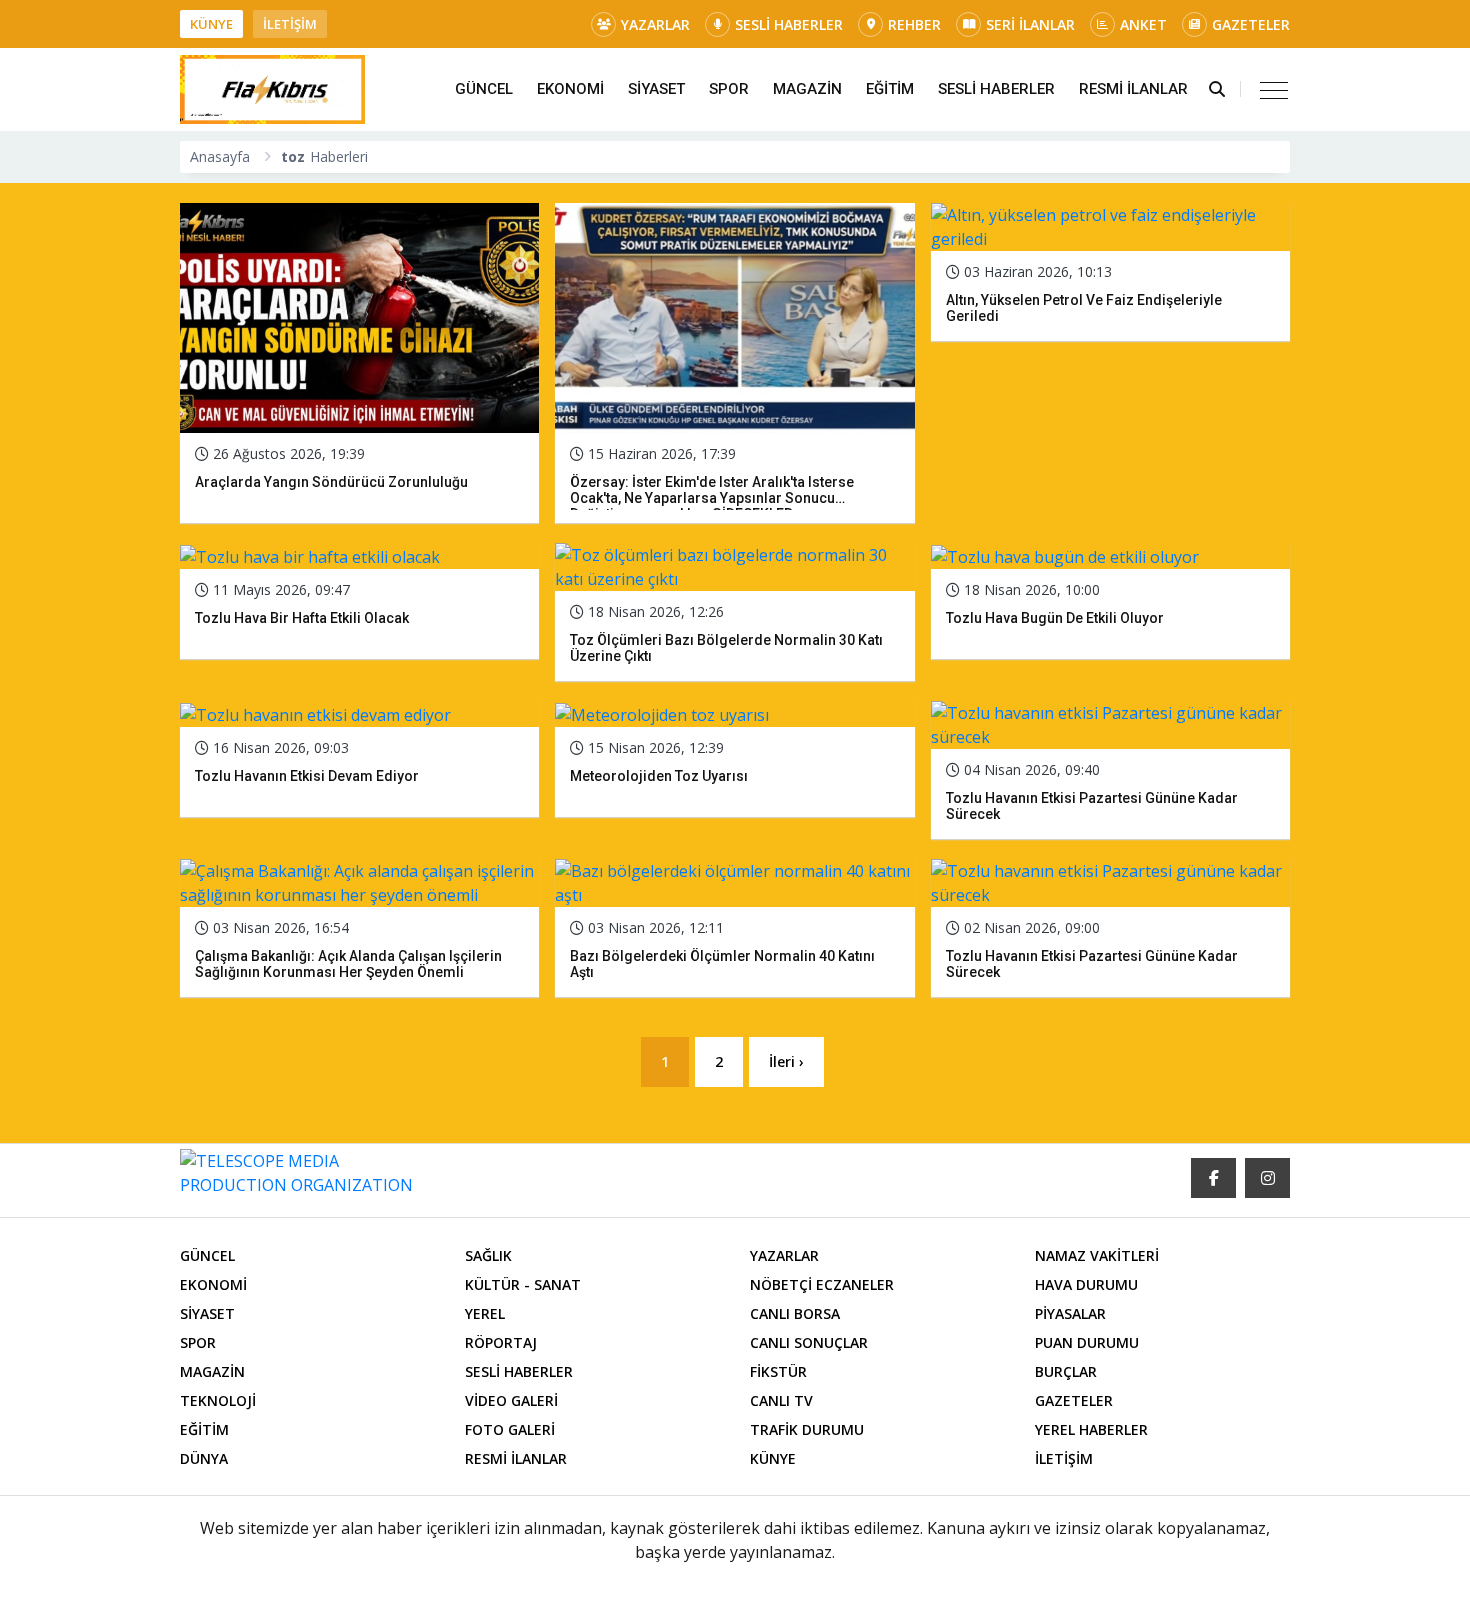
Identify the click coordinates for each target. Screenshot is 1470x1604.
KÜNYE (211, 24)
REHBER (914, 24)
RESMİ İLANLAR (1133, 89)
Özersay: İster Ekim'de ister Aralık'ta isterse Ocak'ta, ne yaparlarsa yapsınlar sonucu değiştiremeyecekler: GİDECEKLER (712, 498)
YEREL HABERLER (1091, 1429)
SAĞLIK (488, 1255)
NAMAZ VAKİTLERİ (1097, 1255)
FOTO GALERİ (510, 1429)
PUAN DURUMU (1087, 1342)
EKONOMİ (570, 89)
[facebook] (1213, 1178)
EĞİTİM (890, 89)
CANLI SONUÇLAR (809, 1342)
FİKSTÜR (778, 1371)
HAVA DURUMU (1086, 1284)
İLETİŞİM (290, 24)
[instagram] (1267, 1178)
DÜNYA (204, 1458)
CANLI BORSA (795, 1313)
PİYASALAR (1070, 1313)
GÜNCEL (484, 89)
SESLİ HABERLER (789, 24)
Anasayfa (220, 156)
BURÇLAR (1066, 1371)
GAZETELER (1251, 24)
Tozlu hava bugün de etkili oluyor (1055, 618)
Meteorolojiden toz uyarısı (659, 776)
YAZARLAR (655, 24)
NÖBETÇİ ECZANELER (822, 1284)
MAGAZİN (807, 89)
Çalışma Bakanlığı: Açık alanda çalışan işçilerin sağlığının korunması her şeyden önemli (348, 964)
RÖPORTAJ (501, 1342)
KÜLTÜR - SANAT (523, 1284)
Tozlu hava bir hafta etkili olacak (302, 618)
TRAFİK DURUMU (807, 1429)
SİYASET (656, 89)
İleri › (786, 1061)
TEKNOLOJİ (218, 1400)
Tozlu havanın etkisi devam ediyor (307, 776)
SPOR (729, 89)
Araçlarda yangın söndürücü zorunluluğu (331, 482)
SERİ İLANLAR (1030, 24)
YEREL (485, 1313)
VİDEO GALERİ (511, 1400)
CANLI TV (781, 1400)
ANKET (1143, 24)
